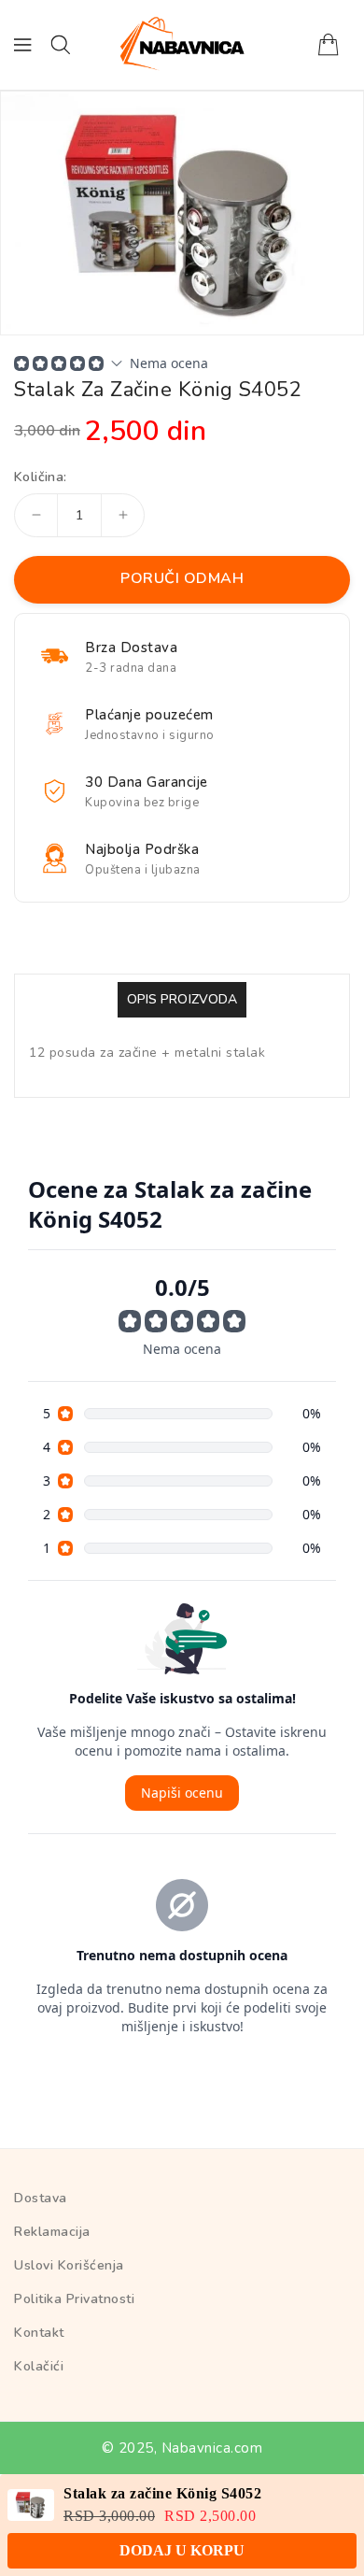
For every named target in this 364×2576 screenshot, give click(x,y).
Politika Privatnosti (74, 2299)
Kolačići (39, 2366)
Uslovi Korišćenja (69, 2265)
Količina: (41, 477)
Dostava (41, 2198)
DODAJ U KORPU (182, 2542)
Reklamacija (52, 2232)
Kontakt (39, 2333)
